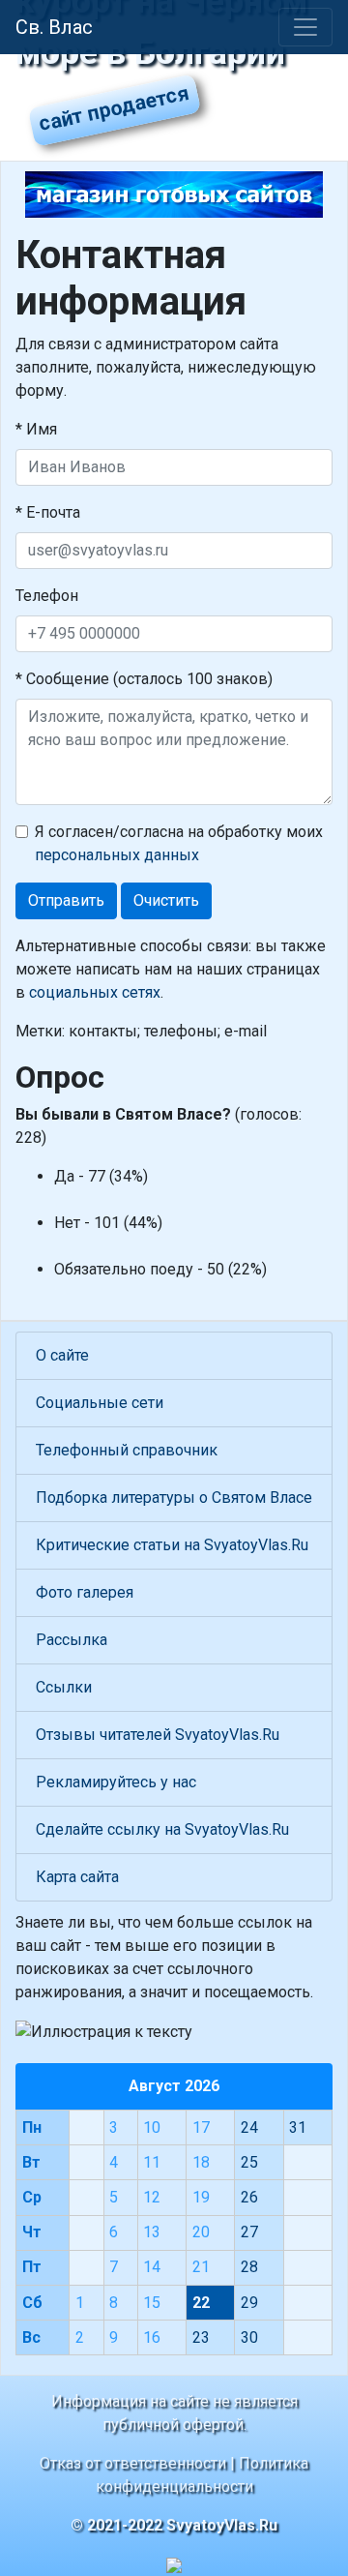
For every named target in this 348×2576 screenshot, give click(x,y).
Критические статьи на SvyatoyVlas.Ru (172, 1545)
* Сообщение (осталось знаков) (144, 679)
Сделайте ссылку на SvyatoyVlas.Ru (162, 1829)
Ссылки (64, 1687)
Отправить (66, 900)
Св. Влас (54, 27)
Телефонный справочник (127, 1450)
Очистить (166, 900)
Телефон (47, 596)
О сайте (62, 1355)
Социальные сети (100, 1403)
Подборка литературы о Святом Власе (174, 1498)
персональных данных (117, 855)
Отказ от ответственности (133, 2463)
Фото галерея (85, 1592)
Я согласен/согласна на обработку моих (179, 843)
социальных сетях (95, 992)
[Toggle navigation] (305, 27)
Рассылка (72, 1640)
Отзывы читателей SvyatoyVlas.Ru (158, 1735)
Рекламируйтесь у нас (116, 1782)
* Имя (36, 429)
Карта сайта (77, 1877)
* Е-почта (48, 512)
